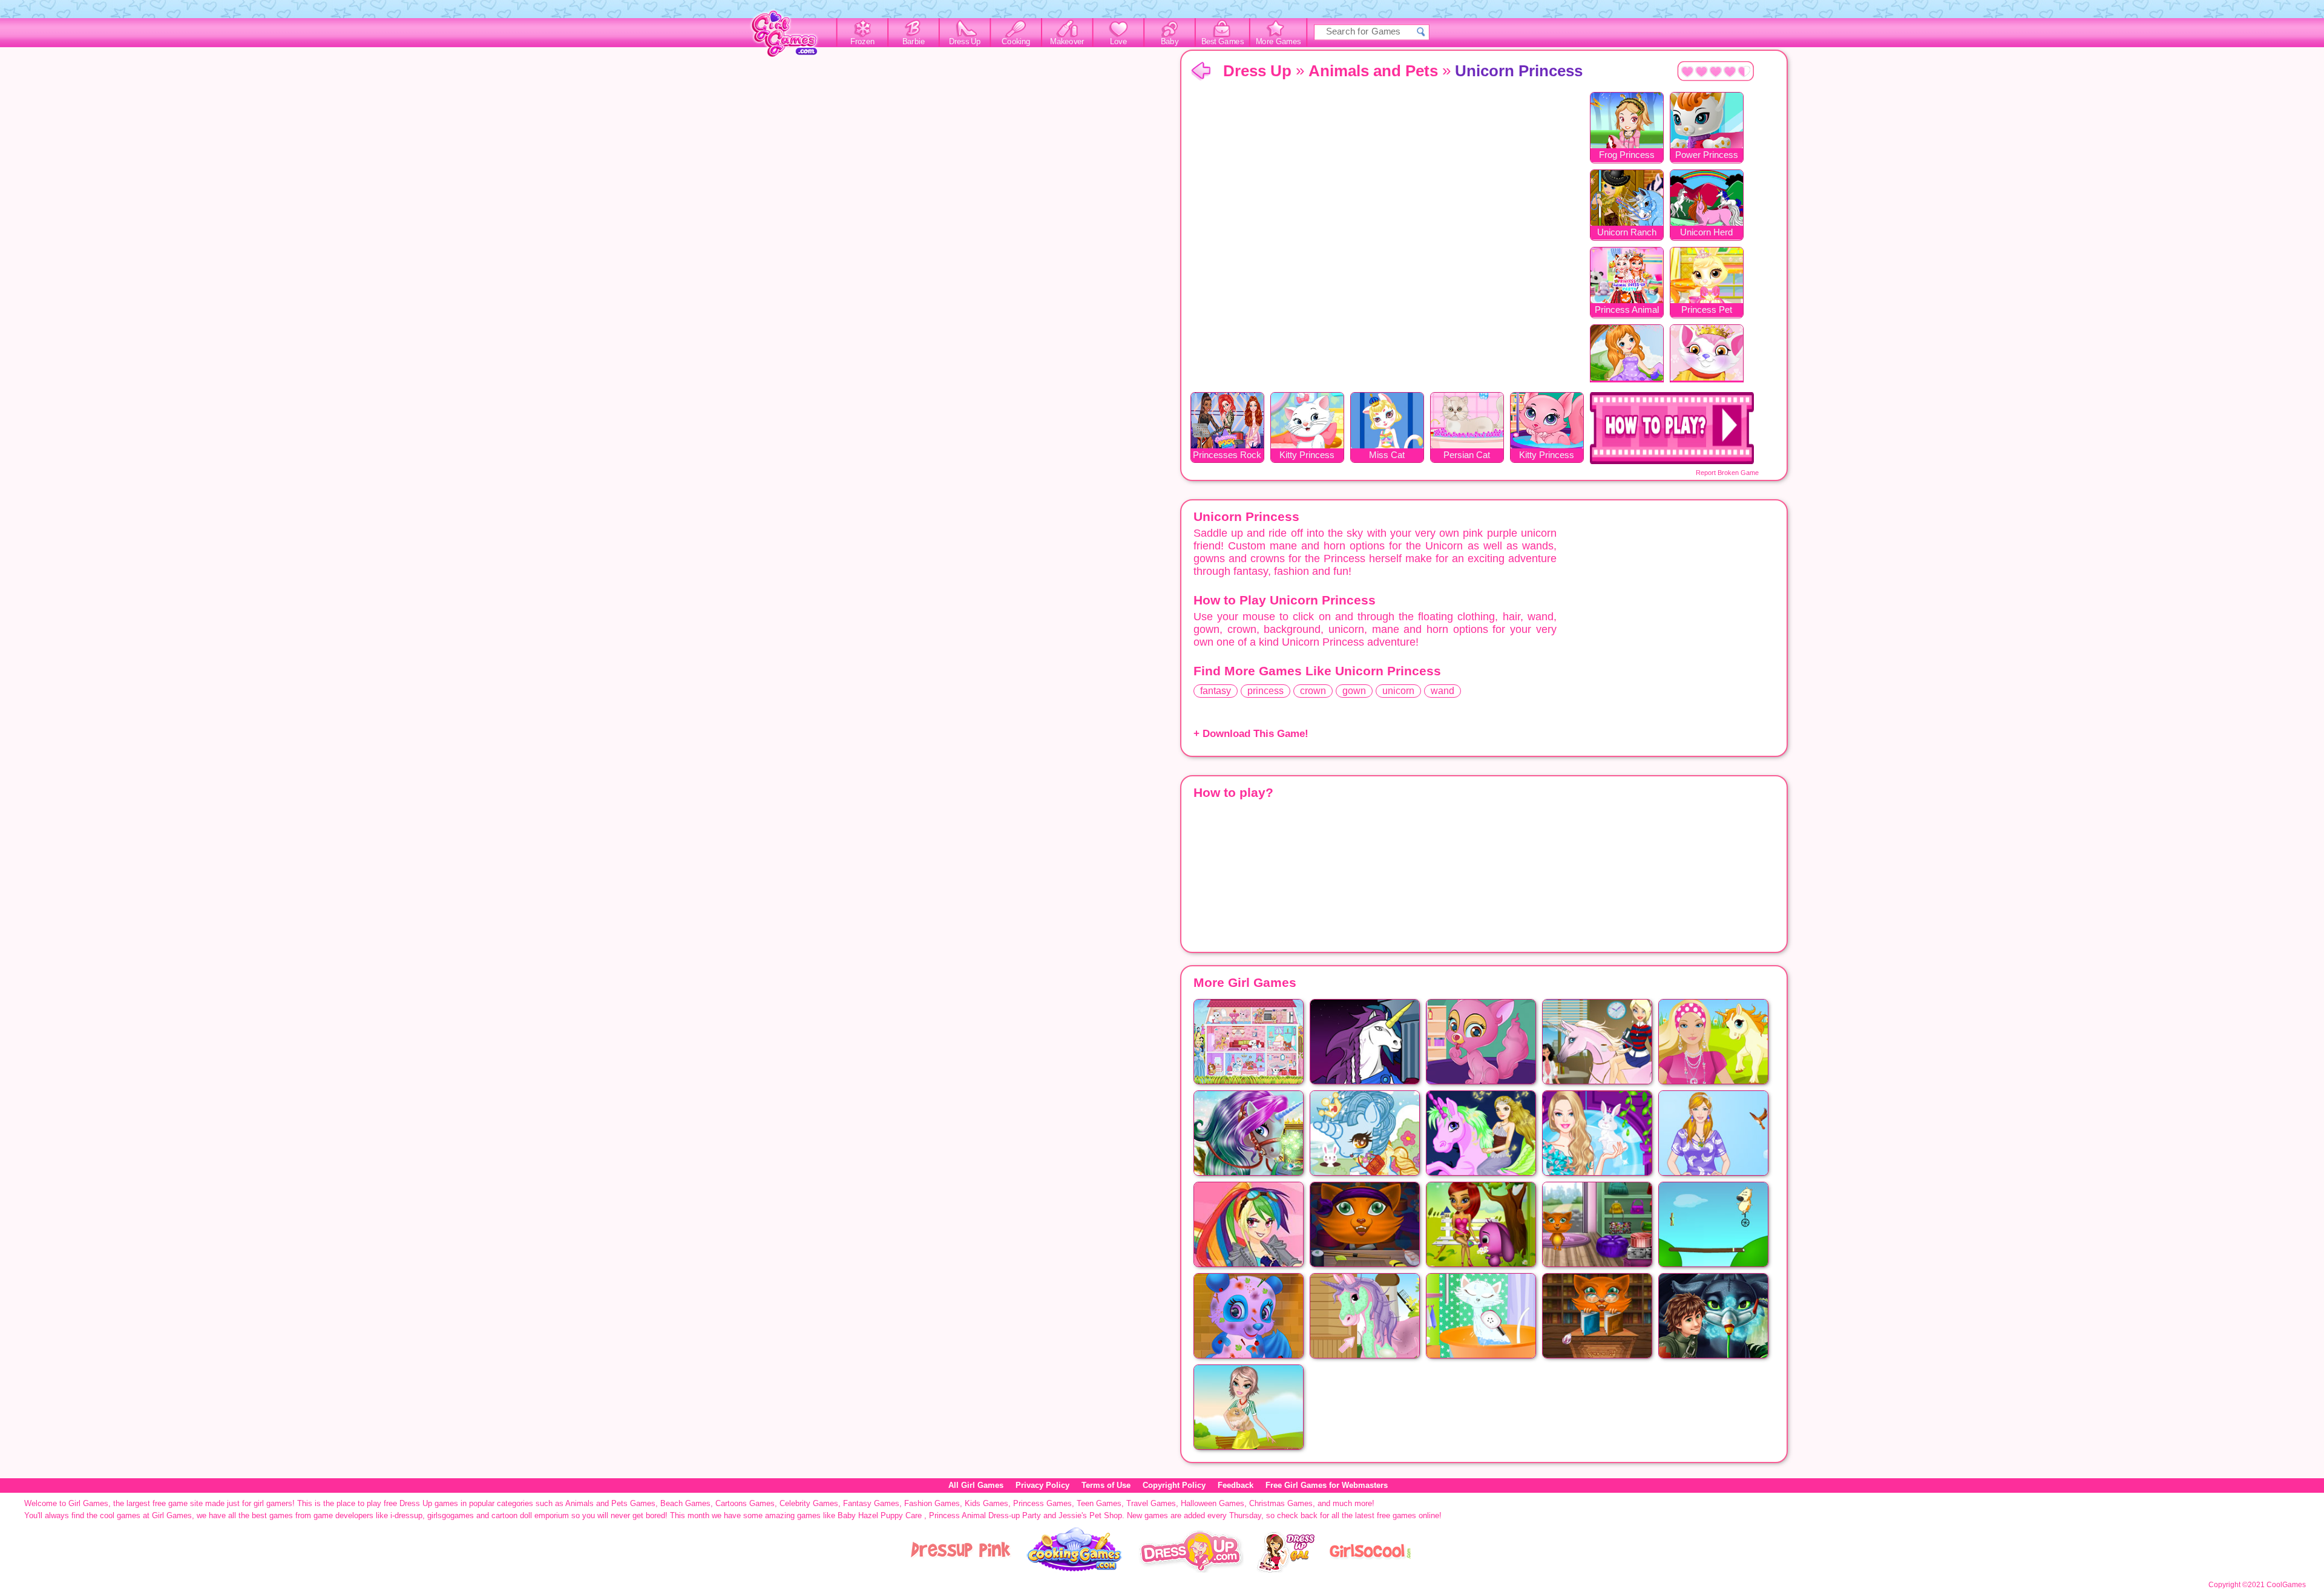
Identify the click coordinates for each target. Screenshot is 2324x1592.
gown (1354, 691)
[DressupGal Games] (1285, 1570)
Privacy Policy (1042, 1485)
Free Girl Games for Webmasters (1327, 1485)
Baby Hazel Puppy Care (880, 1515)
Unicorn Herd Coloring (1706, 233)
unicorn (1398, 691)
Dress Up (965, 42)
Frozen (863, 42)
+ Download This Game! (1251, 734)
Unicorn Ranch (1627, 232)
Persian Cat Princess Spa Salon (1467, 456)
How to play (1672, 428)
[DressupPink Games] (961, 1570)
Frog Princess (1627, 155)
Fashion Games (932, 1503)
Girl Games (1201, 72)
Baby (1170, 42)
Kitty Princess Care (1547, 456)
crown (1313, 691)
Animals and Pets (1373, 71)
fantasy (1216, 691)
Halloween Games (1213, 1503)
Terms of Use (1106, 1485)
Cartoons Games (745, 1503)
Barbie (914, 42)
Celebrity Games (809, 1503)
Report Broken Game (1727, 473)
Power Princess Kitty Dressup (1707, 156)
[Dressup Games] (1191, 1570)
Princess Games (1042, 1503)
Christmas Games (1281, 1503)
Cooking (1016, 42)
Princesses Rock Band (1227, 456)
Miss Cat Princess (1387, 456)
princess (1265, 691)
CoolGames (2286, 1585)
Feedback (1236, 1485)
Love (1118, 42)
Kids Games (986, 1503)
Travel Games (1151, 1503)
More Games (1279, 42)
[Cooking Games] (1075, 1570)
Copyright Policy (1174, 1485)
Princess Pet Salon (1707, 311)
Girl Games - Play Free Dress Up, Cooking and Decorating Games (791, 37)
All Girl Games (976, 1485)
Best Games (1223, 42)
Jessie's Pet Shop (1090, 1515)
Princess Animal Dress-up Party (1627, 311)
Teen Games (1099, 1503)
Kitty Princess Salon (1307, 456)
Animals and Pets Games (610, 1503)
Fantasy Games (871, 1503)
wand (1443, 691)
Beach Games (685, 1503)
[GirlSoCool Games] (1370, 1570)
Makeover (1067, 42)
